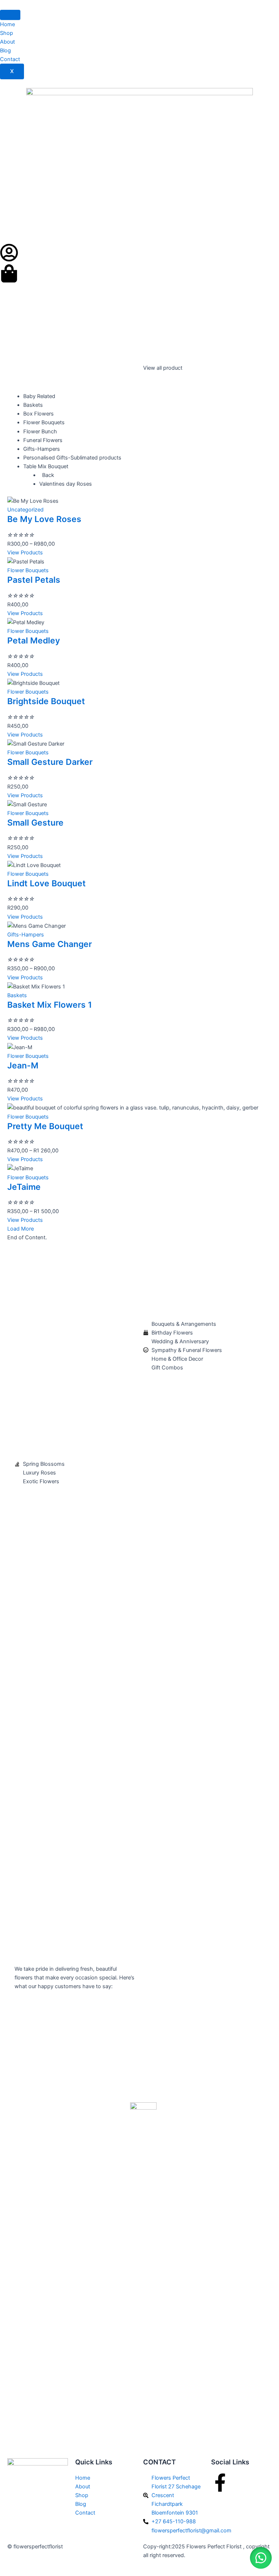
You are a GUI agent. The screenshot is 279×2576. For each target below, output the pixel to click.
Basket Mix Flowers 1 (50, 1005)
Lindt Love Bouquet (46, 883)
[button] (261, 2558)
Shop (7, 33)
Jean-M (23, 1066)
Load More (21, 1229)
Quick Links (94, 2462)
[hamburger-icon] (10, 15)
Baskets (17, 995)
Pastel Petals (34, 580)
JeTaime (24, 1187)
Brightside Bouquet (46, 701)
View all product (163, 368)
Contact (10, 59)
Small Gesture (35, 823)
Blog (5, 51)
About (7, 42)
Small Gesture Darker (50, 762)
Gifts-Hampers (26, 935)
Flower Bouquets (28, 570)
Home (7, 24)
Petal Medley (34, 641)
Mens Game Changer (50, 944)
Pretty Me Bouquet (45, 1126)
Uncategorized (25, 510)
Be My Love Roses (44, 519)
